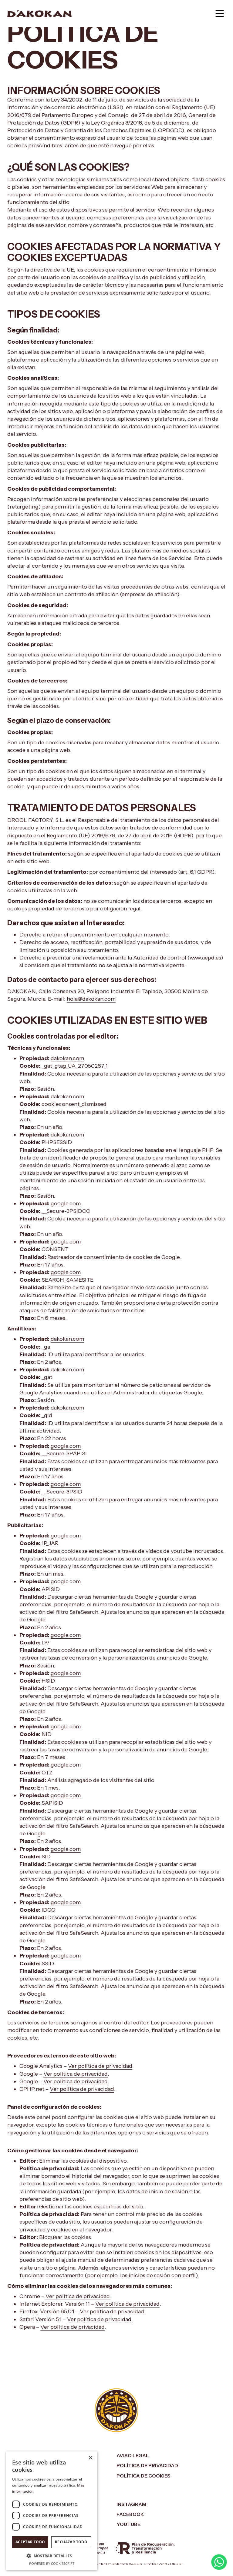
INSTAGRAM (131, 2504)
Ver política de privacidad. (100, 2319)
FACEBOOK (130, 2514)
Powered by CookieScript (52, 2563)
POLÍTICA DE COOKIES (144, 2476)
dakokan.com (67, 1058)
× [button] (90, 2458)
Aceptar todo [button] (30, 2542)
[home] (39, 13)
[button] (220, 13)
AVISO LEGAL (133, 2455)
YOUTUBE (128, 2524)
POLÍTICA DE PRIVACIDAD (147, 2465)
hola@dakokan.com (91, 999)
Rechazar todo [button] (71, 2542)
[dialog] (52, 2511)
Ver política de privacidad (100, 2066)
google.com (66, 1203)
